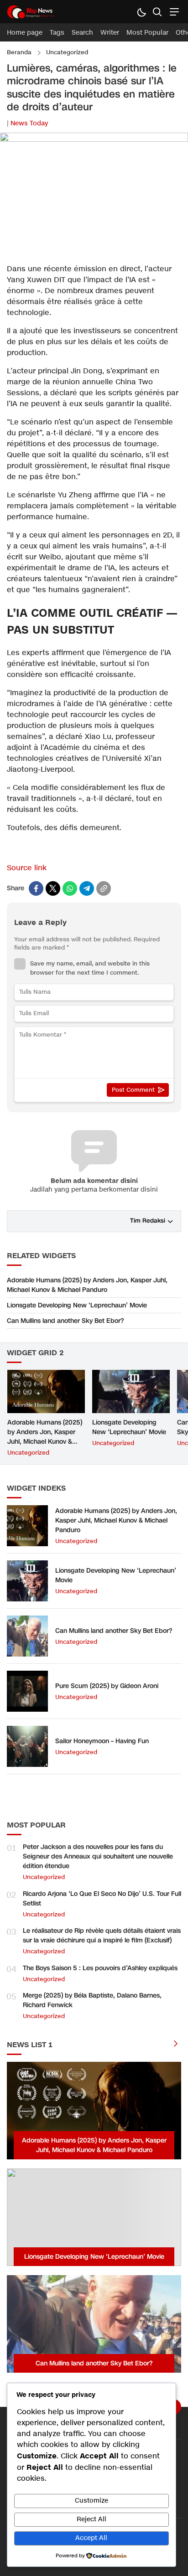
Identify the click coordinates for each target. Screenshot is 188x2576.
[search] (157, 12)
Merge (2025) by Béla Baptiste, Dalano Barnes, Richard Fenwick (92, 2000)
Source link (27, 868)
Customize (91, 2501)
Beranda (19, 52)
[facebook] (36, 888)
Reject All (91, 2519)
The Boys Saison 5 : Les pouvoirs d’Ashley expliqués (100, 1968)
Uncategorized (67, 52)
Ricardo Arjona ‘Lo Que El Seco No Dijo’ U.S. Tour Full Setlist (102, 1899)
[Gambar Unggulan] (94, 140)
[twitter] (53, 888)
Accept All (91, 2538)
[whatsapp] (70, 888)
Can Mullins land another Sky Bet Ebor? (65, 1321)
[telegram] (87, 888)
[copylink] (104, 888)
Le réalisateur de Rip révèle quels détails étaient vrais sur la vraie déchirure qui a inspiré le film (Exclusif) (102, 1936)
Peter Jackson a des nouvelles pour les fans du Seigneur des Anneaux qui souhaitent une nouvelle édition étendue (98, 1856)
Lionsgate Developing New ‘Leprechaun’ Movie (77, 1305)
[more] (176, 2045)
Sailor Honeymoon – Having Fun (102, 1741)
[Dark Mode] (141, 12)
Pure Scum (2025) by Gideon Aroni (107, 1686)
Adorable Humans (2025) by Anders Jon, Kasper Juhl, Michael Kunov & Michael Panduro (87, 1285)
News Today (29, 123)
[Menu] (173, 12)
